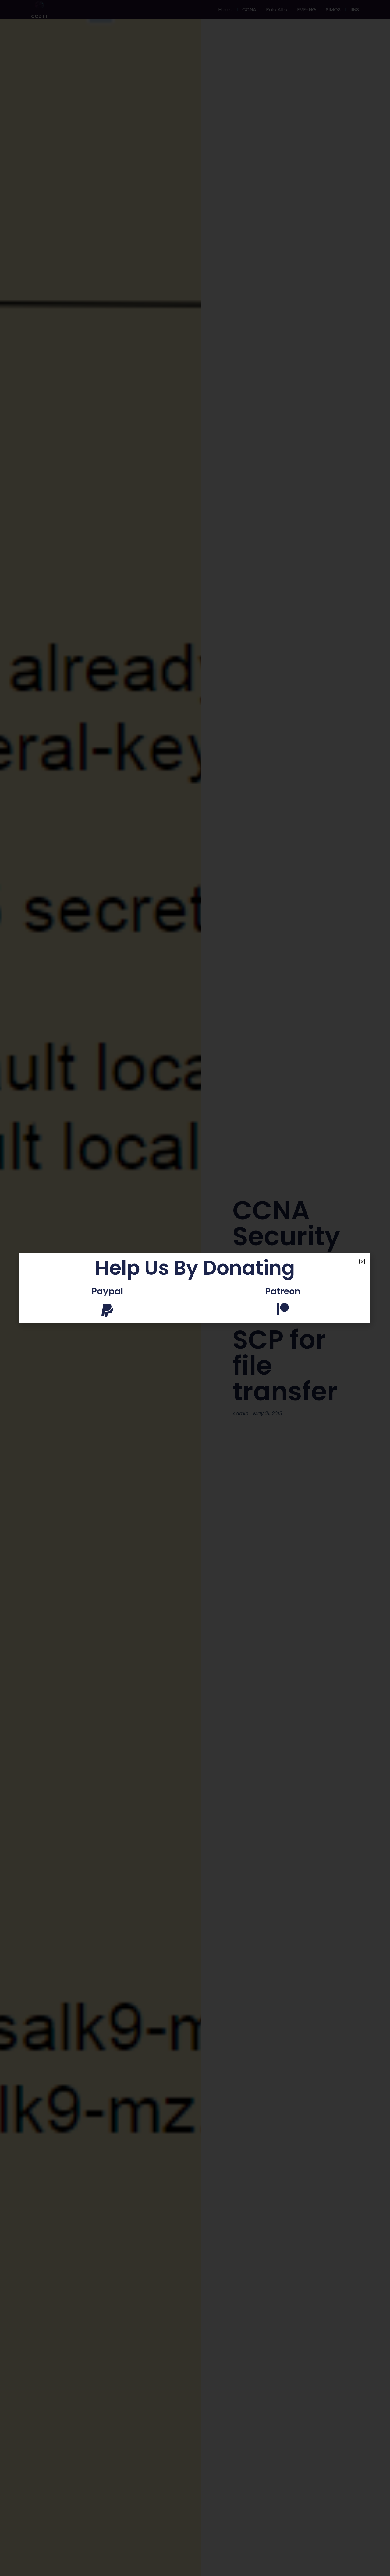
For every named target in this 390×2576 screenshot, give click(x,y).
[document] (195, 1288)
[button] (362, 1262)
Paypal (107, 1291)
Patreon (283, 1291)
